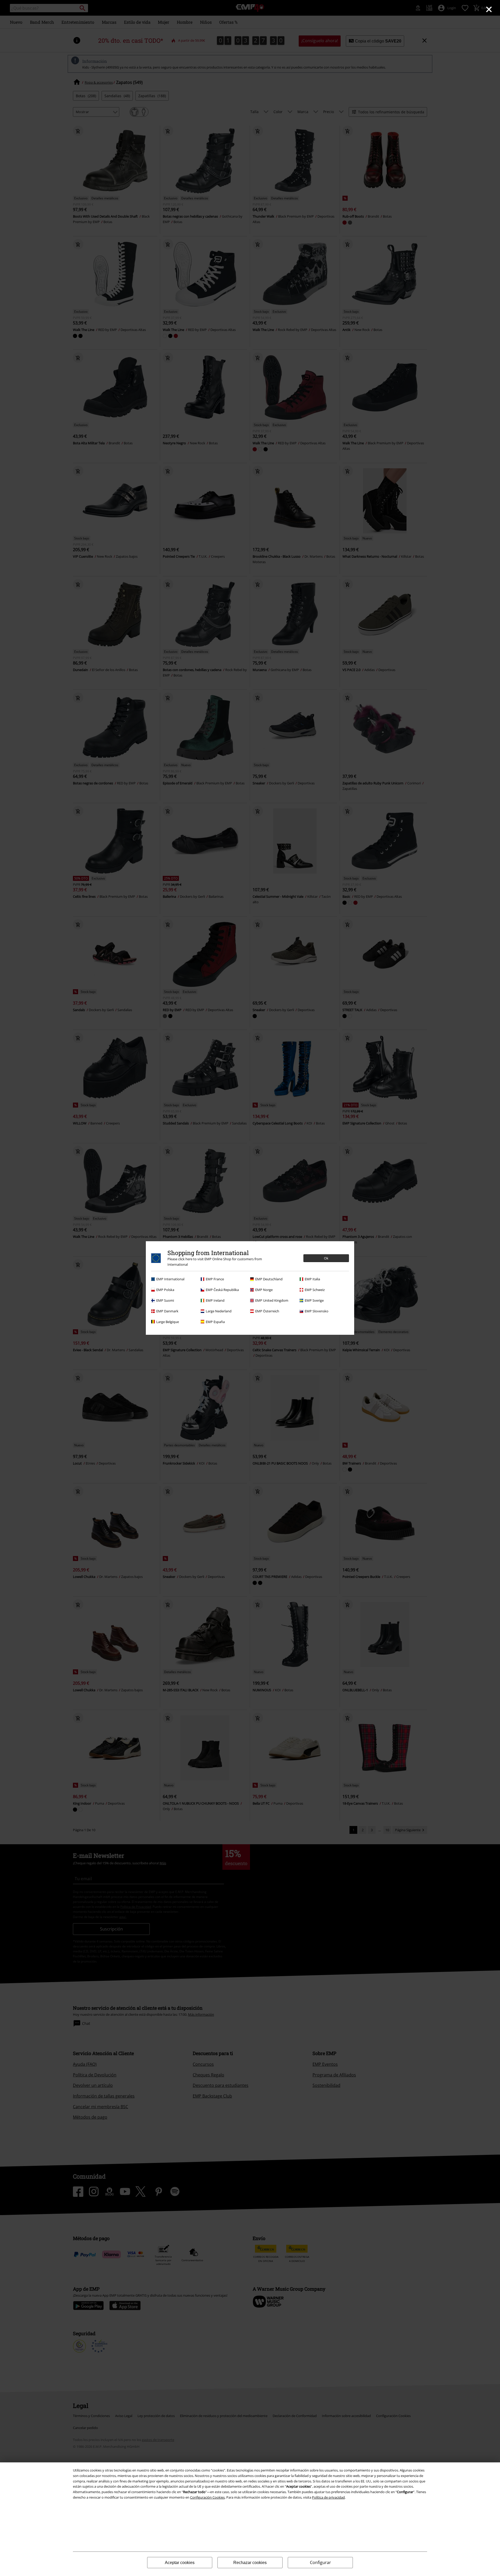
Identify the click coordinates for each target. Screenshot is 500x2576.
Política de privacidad (328, 2497)
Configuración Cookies (207, 2497)
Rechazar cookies (250, 2563)
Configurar (320, 2562)
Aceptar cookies (180, 2563)
